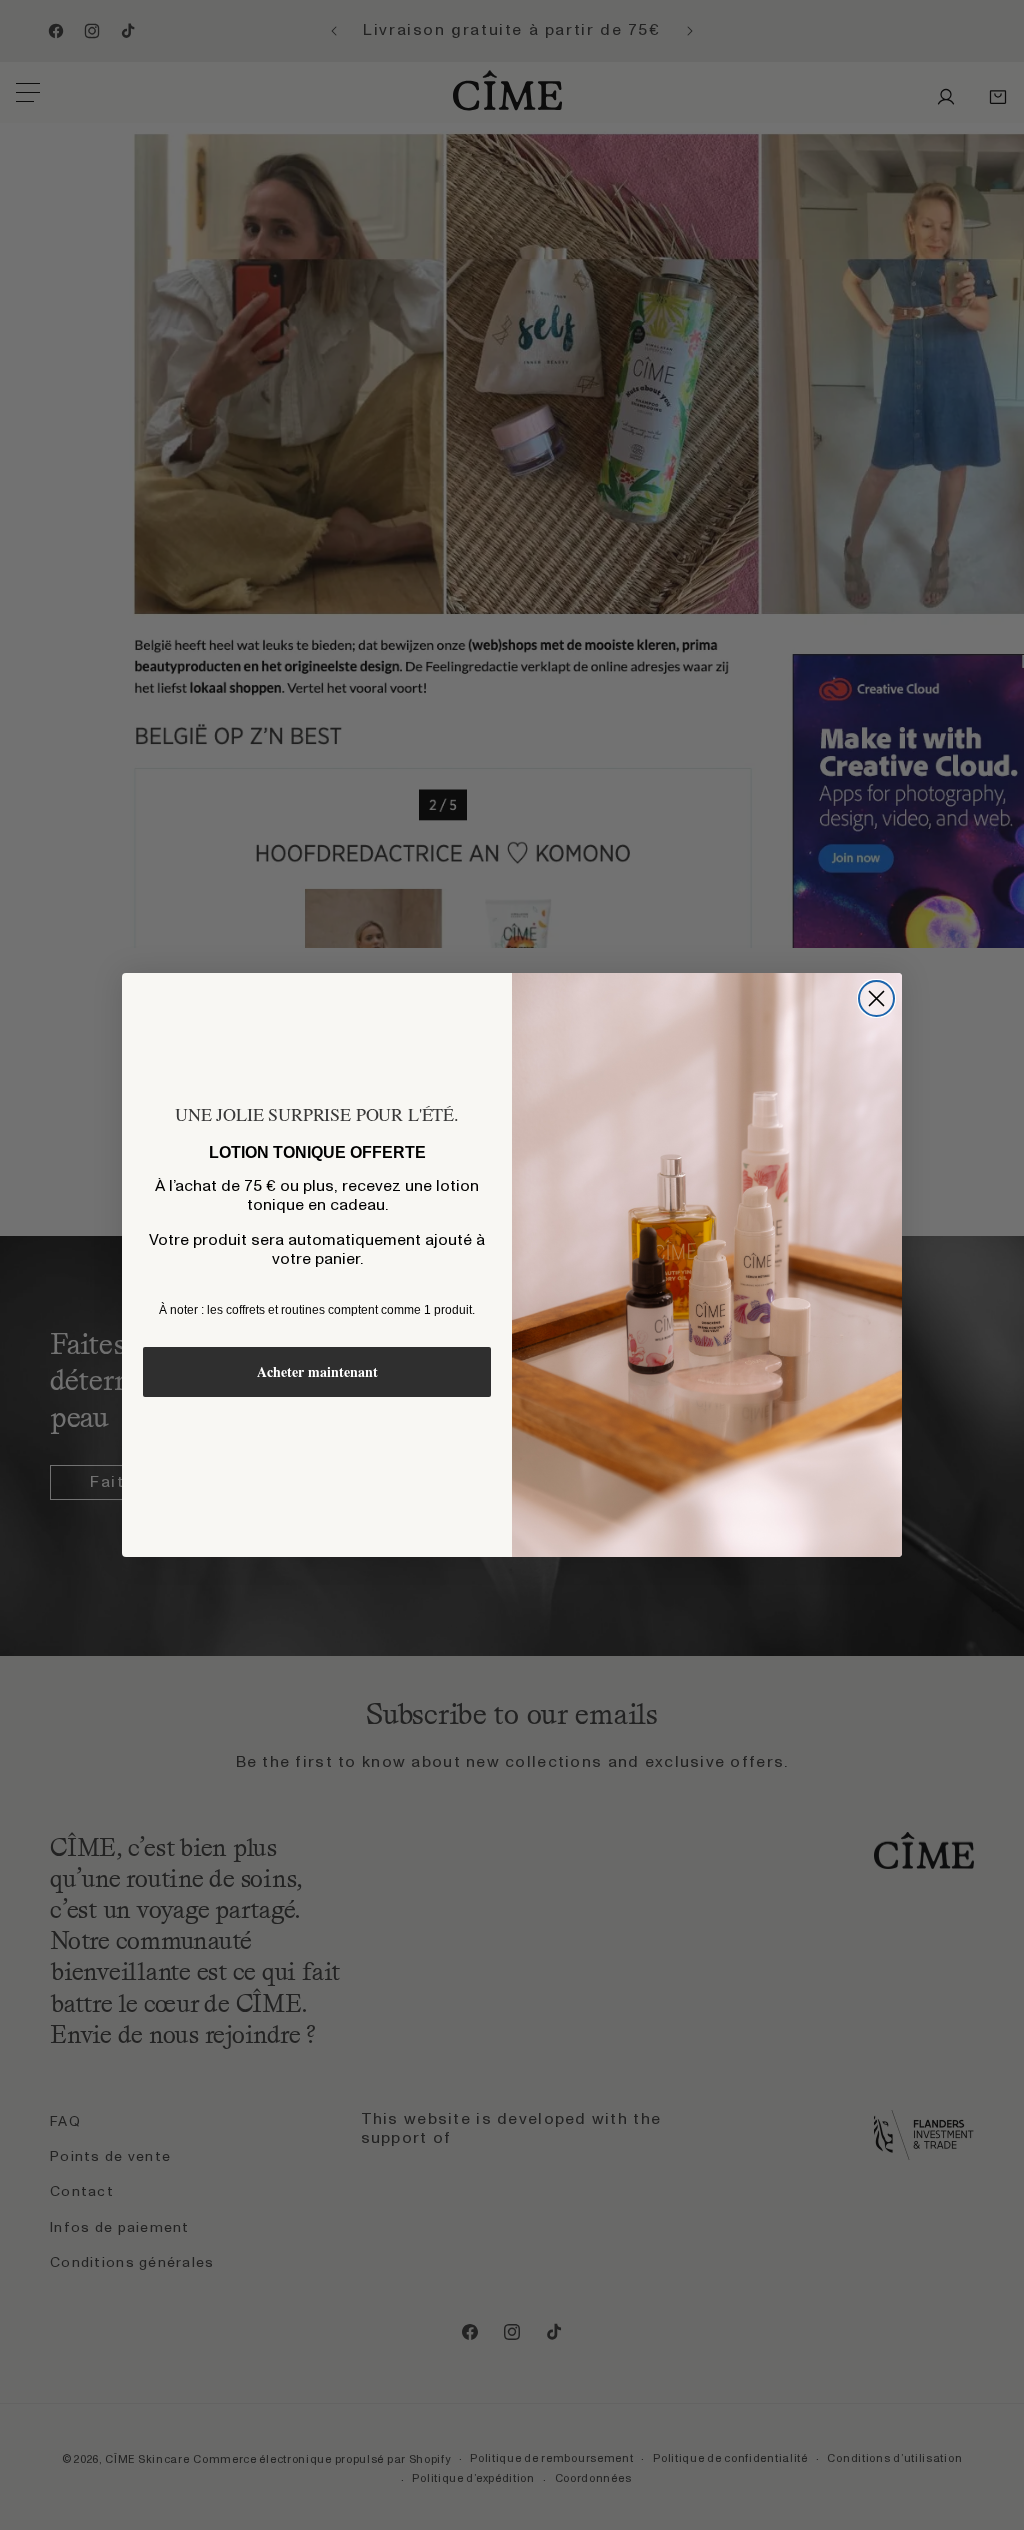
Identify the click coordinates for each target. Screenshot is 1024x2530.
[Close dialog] (876, 998)
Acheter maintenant (317, 1371)
